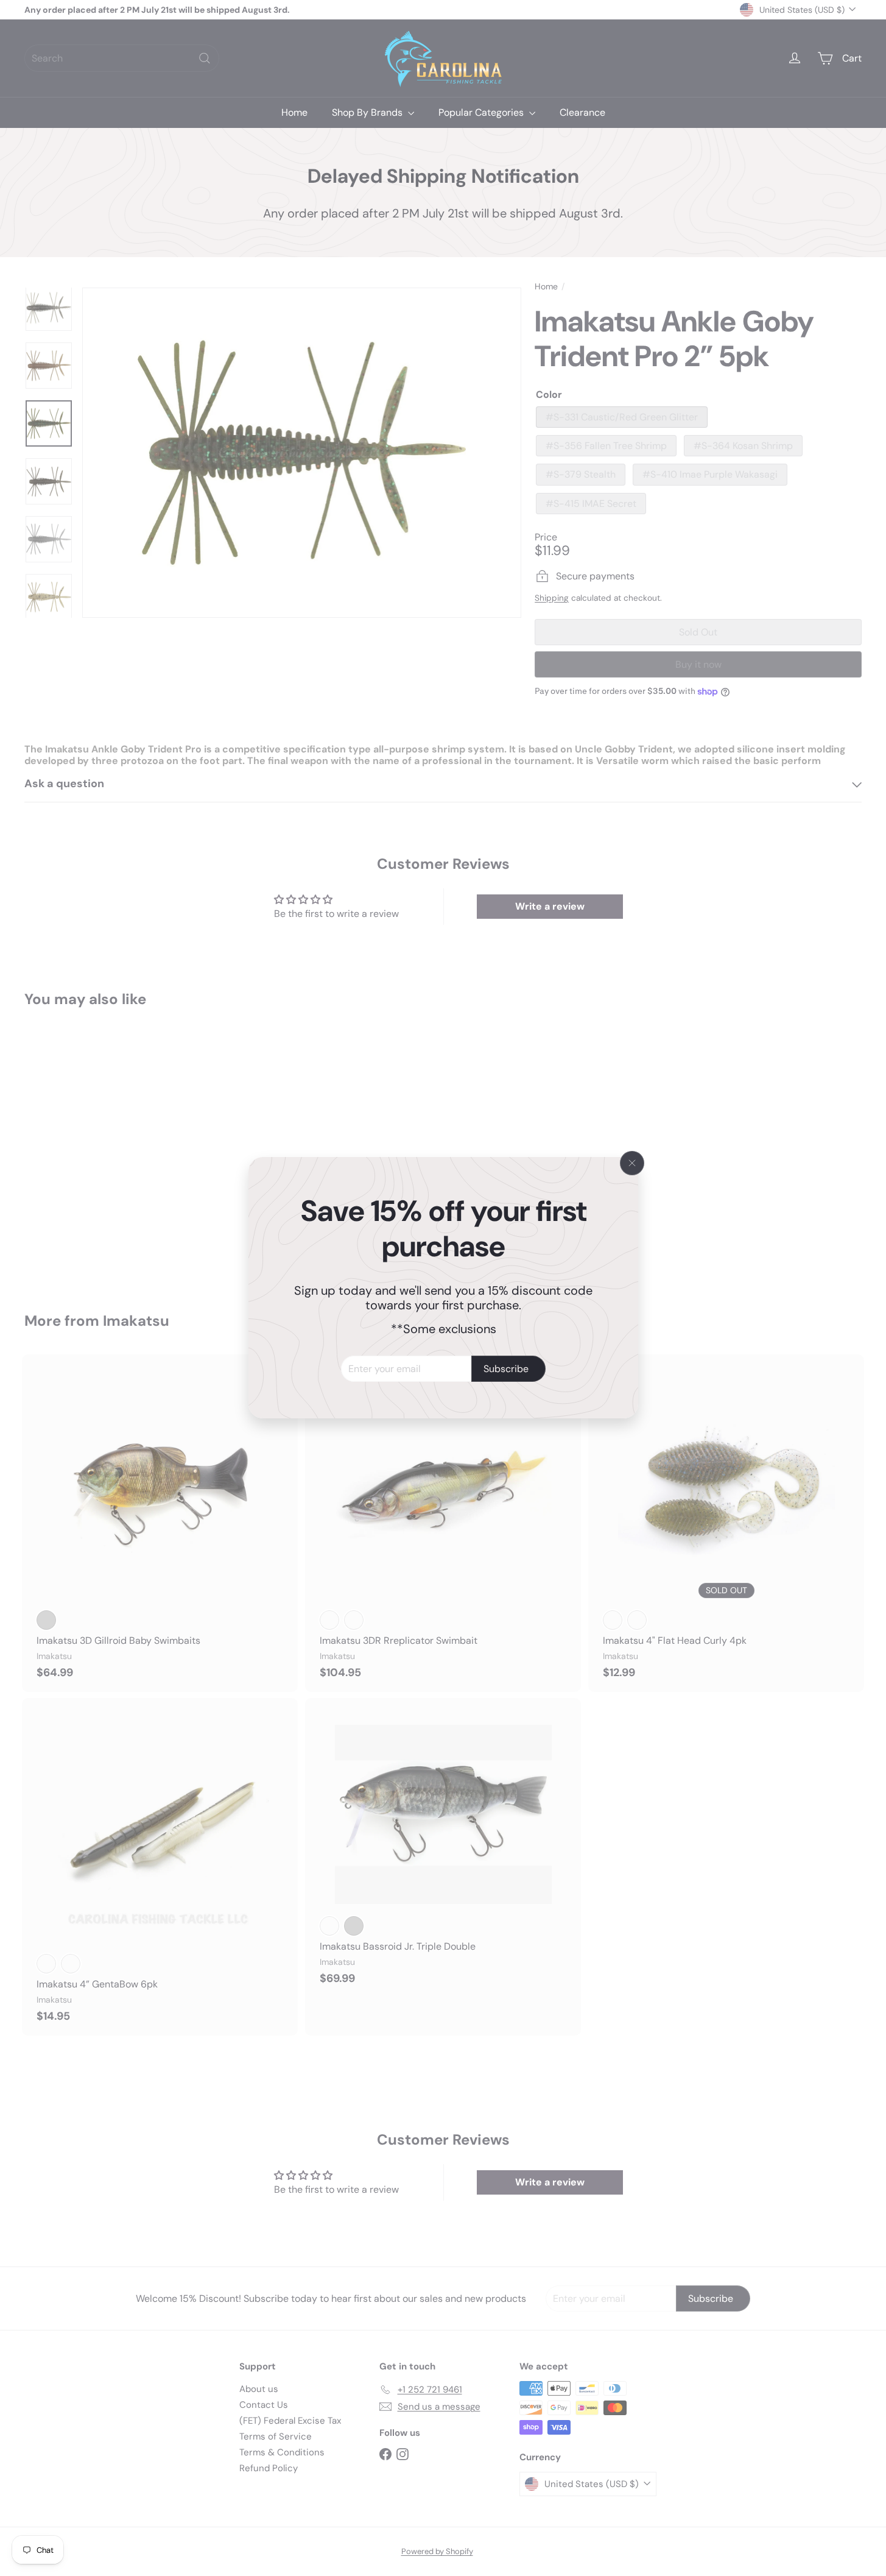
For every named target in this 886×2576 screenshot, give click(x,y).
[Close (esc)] (632, 1163)
